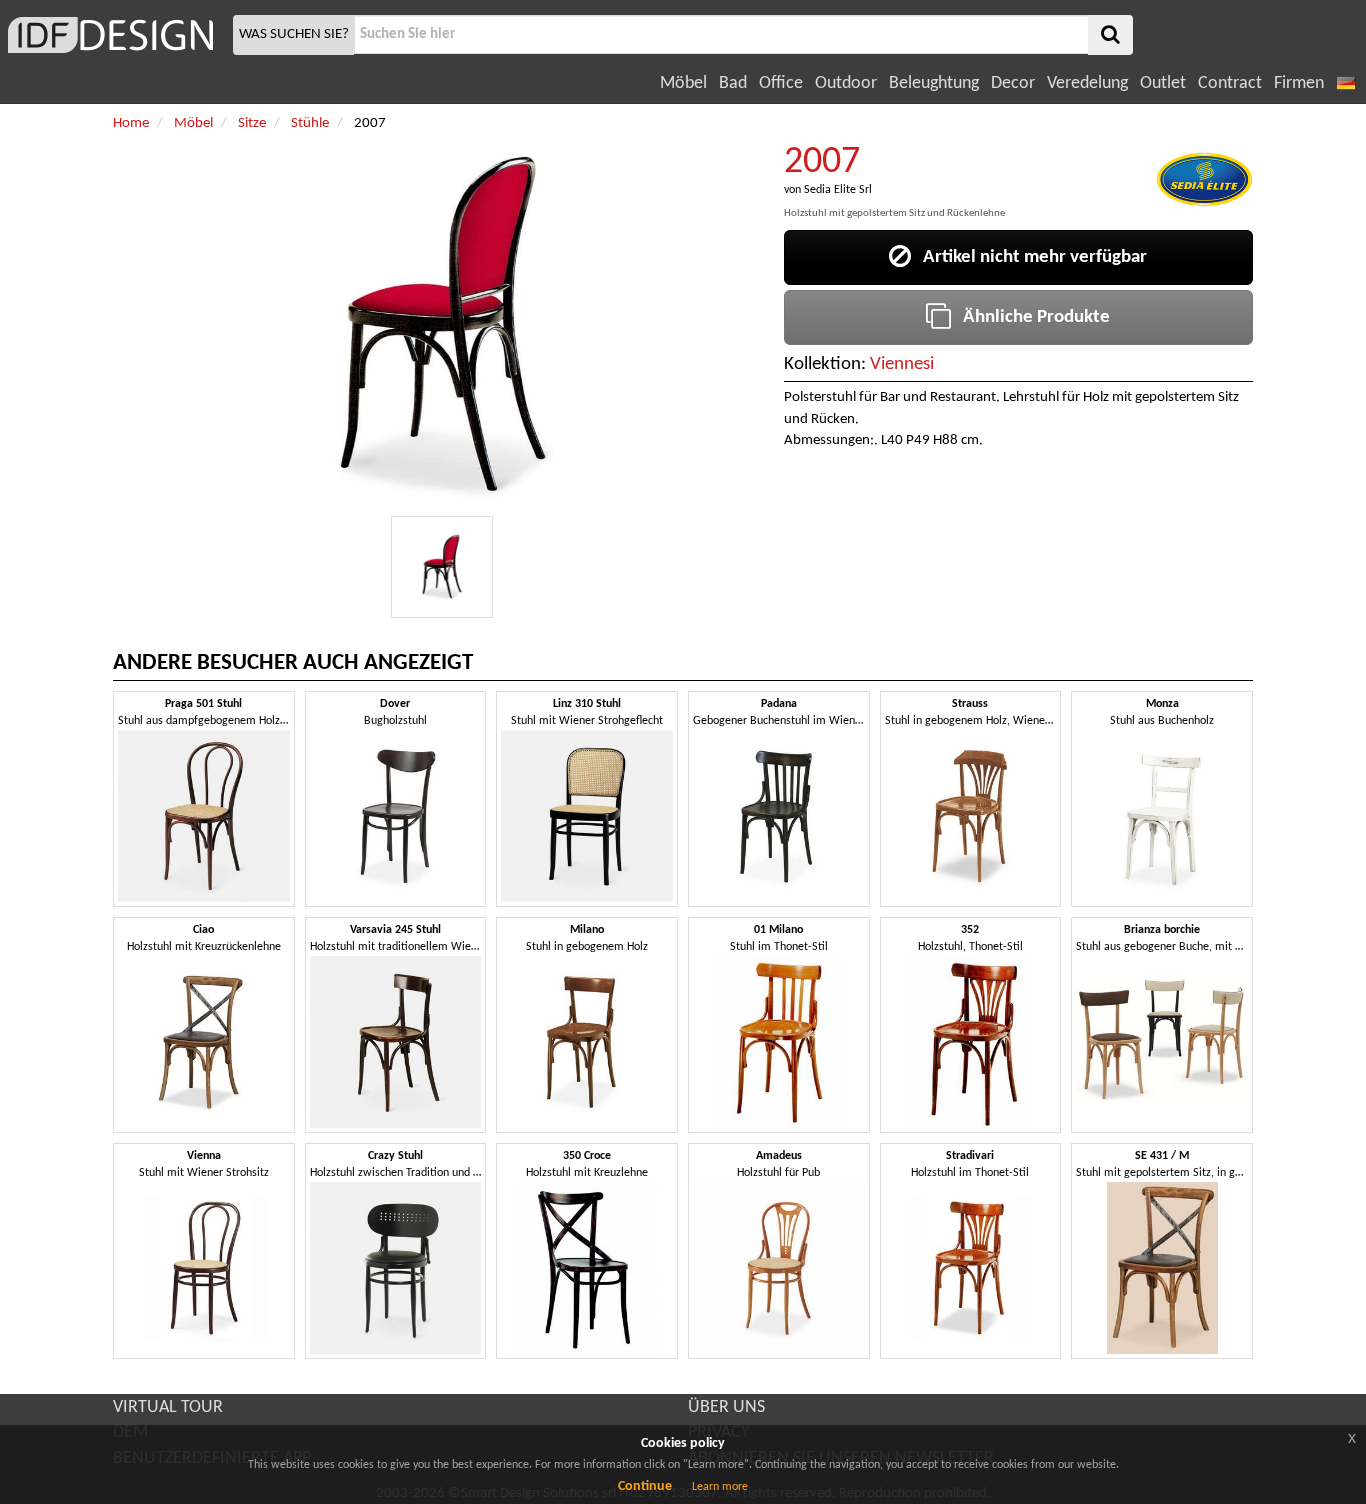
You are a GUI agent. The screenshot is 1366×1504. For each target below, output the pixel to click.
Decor (1013, 83)
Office (781, 83)
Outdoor (846, 83)
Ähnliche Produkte (1030, 317)
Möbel (683, 83)
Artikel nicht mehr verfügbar (1029, 257)
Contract (1230, 83)
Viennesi (902, 364)
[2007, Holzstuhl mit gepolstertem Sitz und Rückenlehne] (442, 567)
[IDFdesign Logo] (114, 35)
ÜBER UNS (726, 1407)
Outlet (1163, 83)
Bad (733, 83)
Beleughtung (934, 83)
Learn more (720, 1487)
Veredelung (1087, 83)
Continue (645, 1486)
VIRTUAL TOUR (168, 1407)
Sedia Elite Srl (838, 190)
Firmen (1299, 83)
